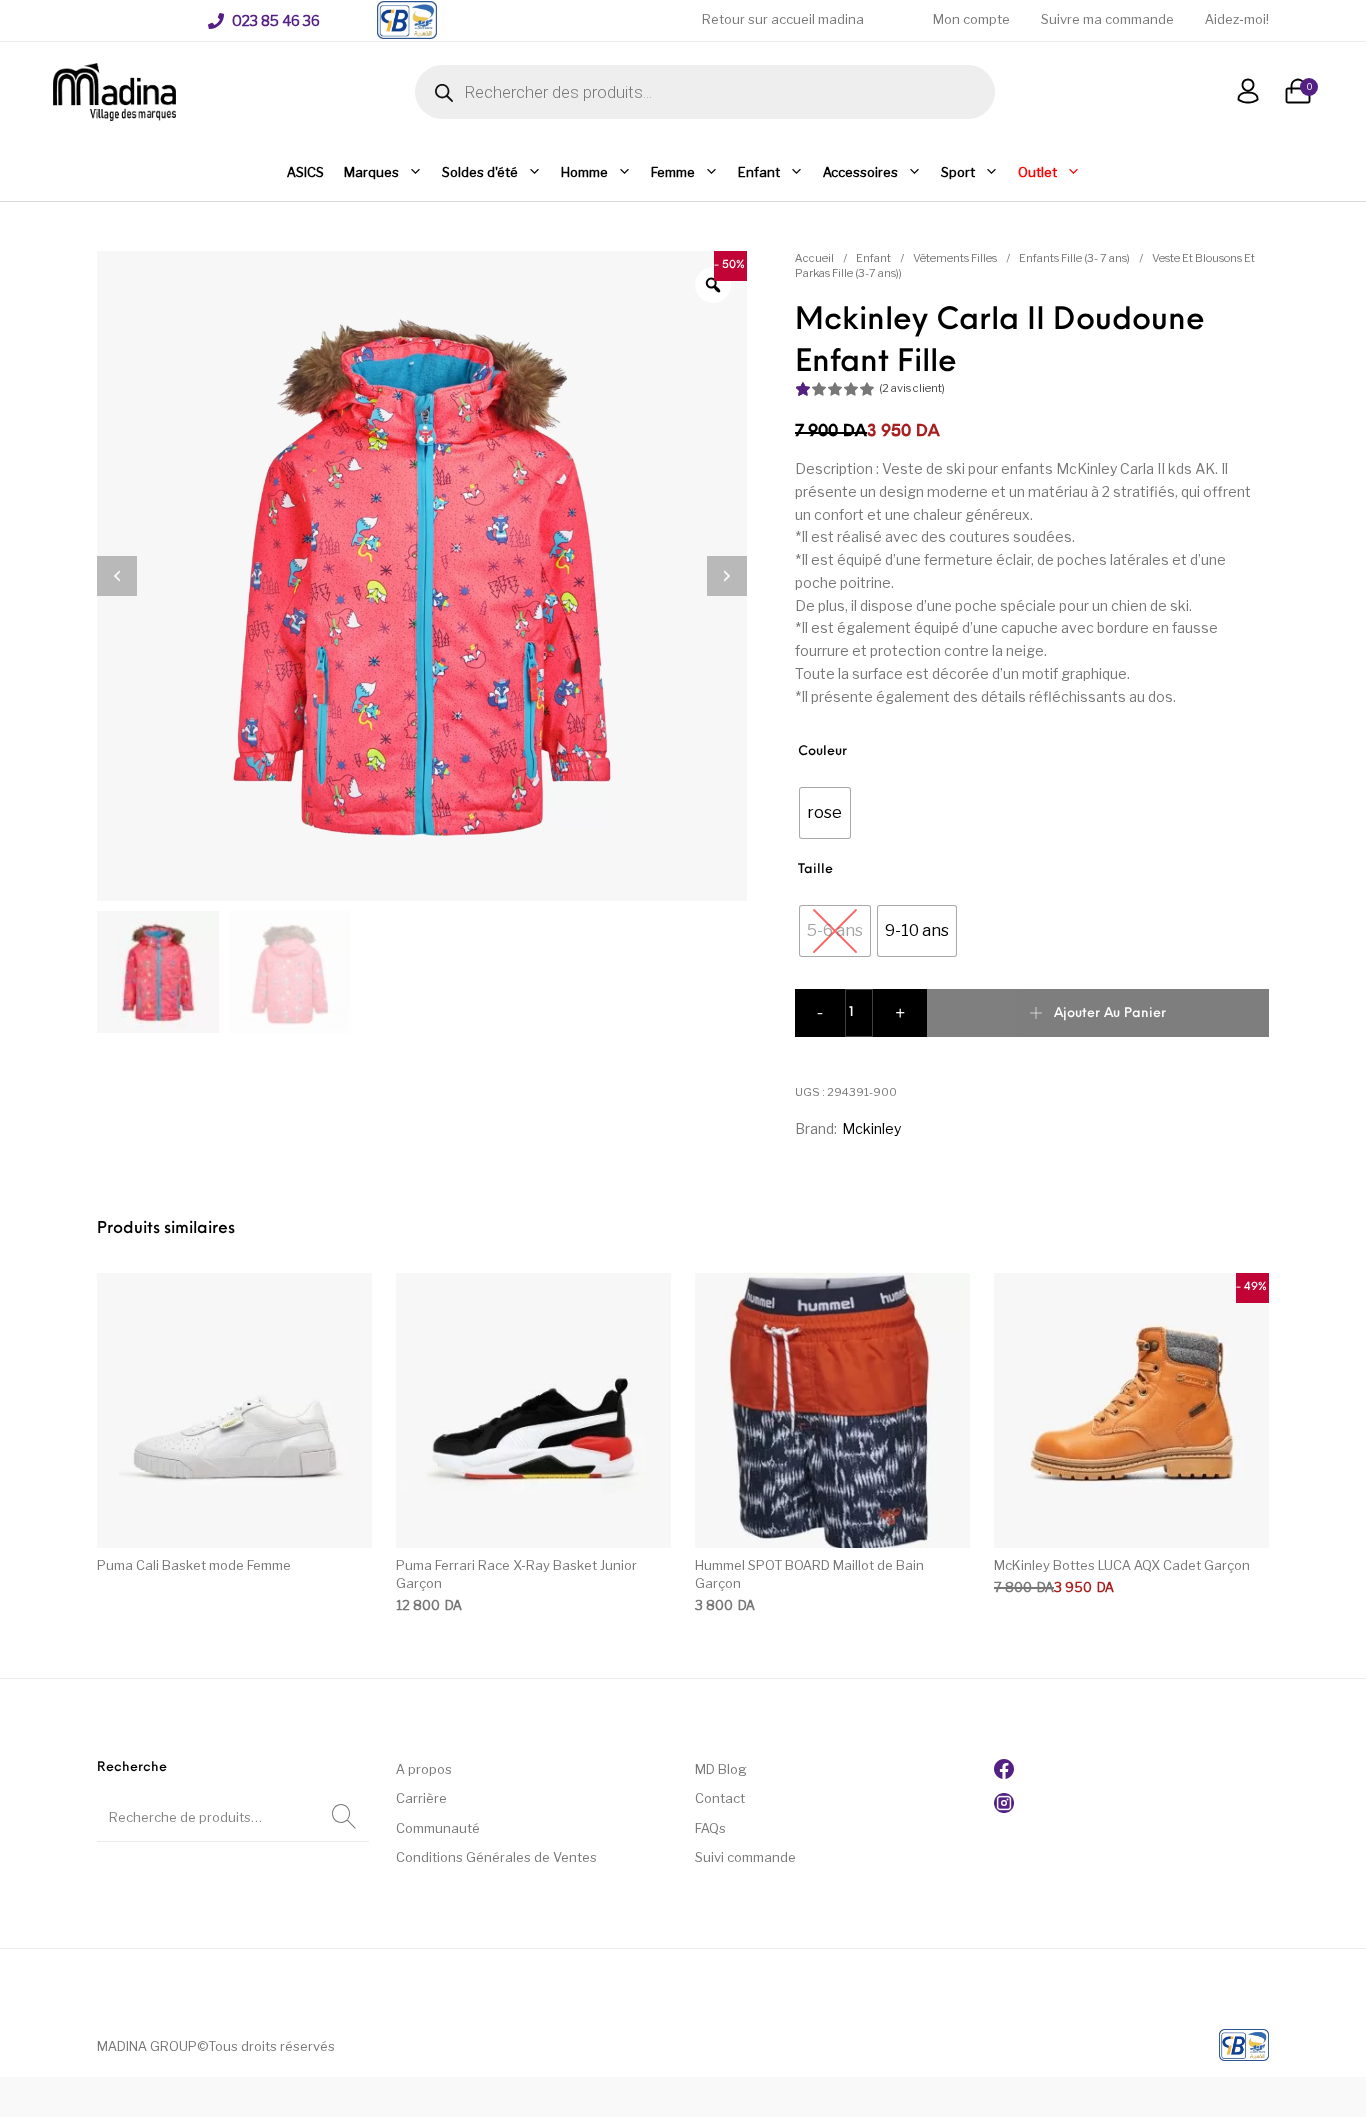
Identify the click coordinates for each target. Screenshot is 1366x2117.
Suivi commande (745, 1857)
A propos (424, 1769)
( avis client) (912, 388)
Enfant (759, 172)
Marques (371, 172)
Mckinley (871, 1128)
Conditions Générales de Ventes (496, 1857)
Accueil (814, 258)
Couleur (822, 751)
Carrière (421, 1798)
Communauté (438, 1828)
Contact (720, 1798)
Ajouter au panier (1110, 1013)
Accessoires (860, 172)
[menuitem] (264, 21)
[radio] (825, 813)
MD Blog (721, 1769)
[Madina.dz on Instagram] (1004, 1808)
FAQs (710, 1828)
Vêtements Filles (955, 258)
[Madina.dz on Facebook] (1004, 1774)
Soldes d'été (480, 172)
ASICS (305, 172)
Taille (815, 869)
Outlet (1037, 172)
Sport (958, 172)
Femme (673, 172)
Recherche (344, 1817)
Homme (584, 172)
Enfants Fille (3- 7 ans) (1074, 258)
